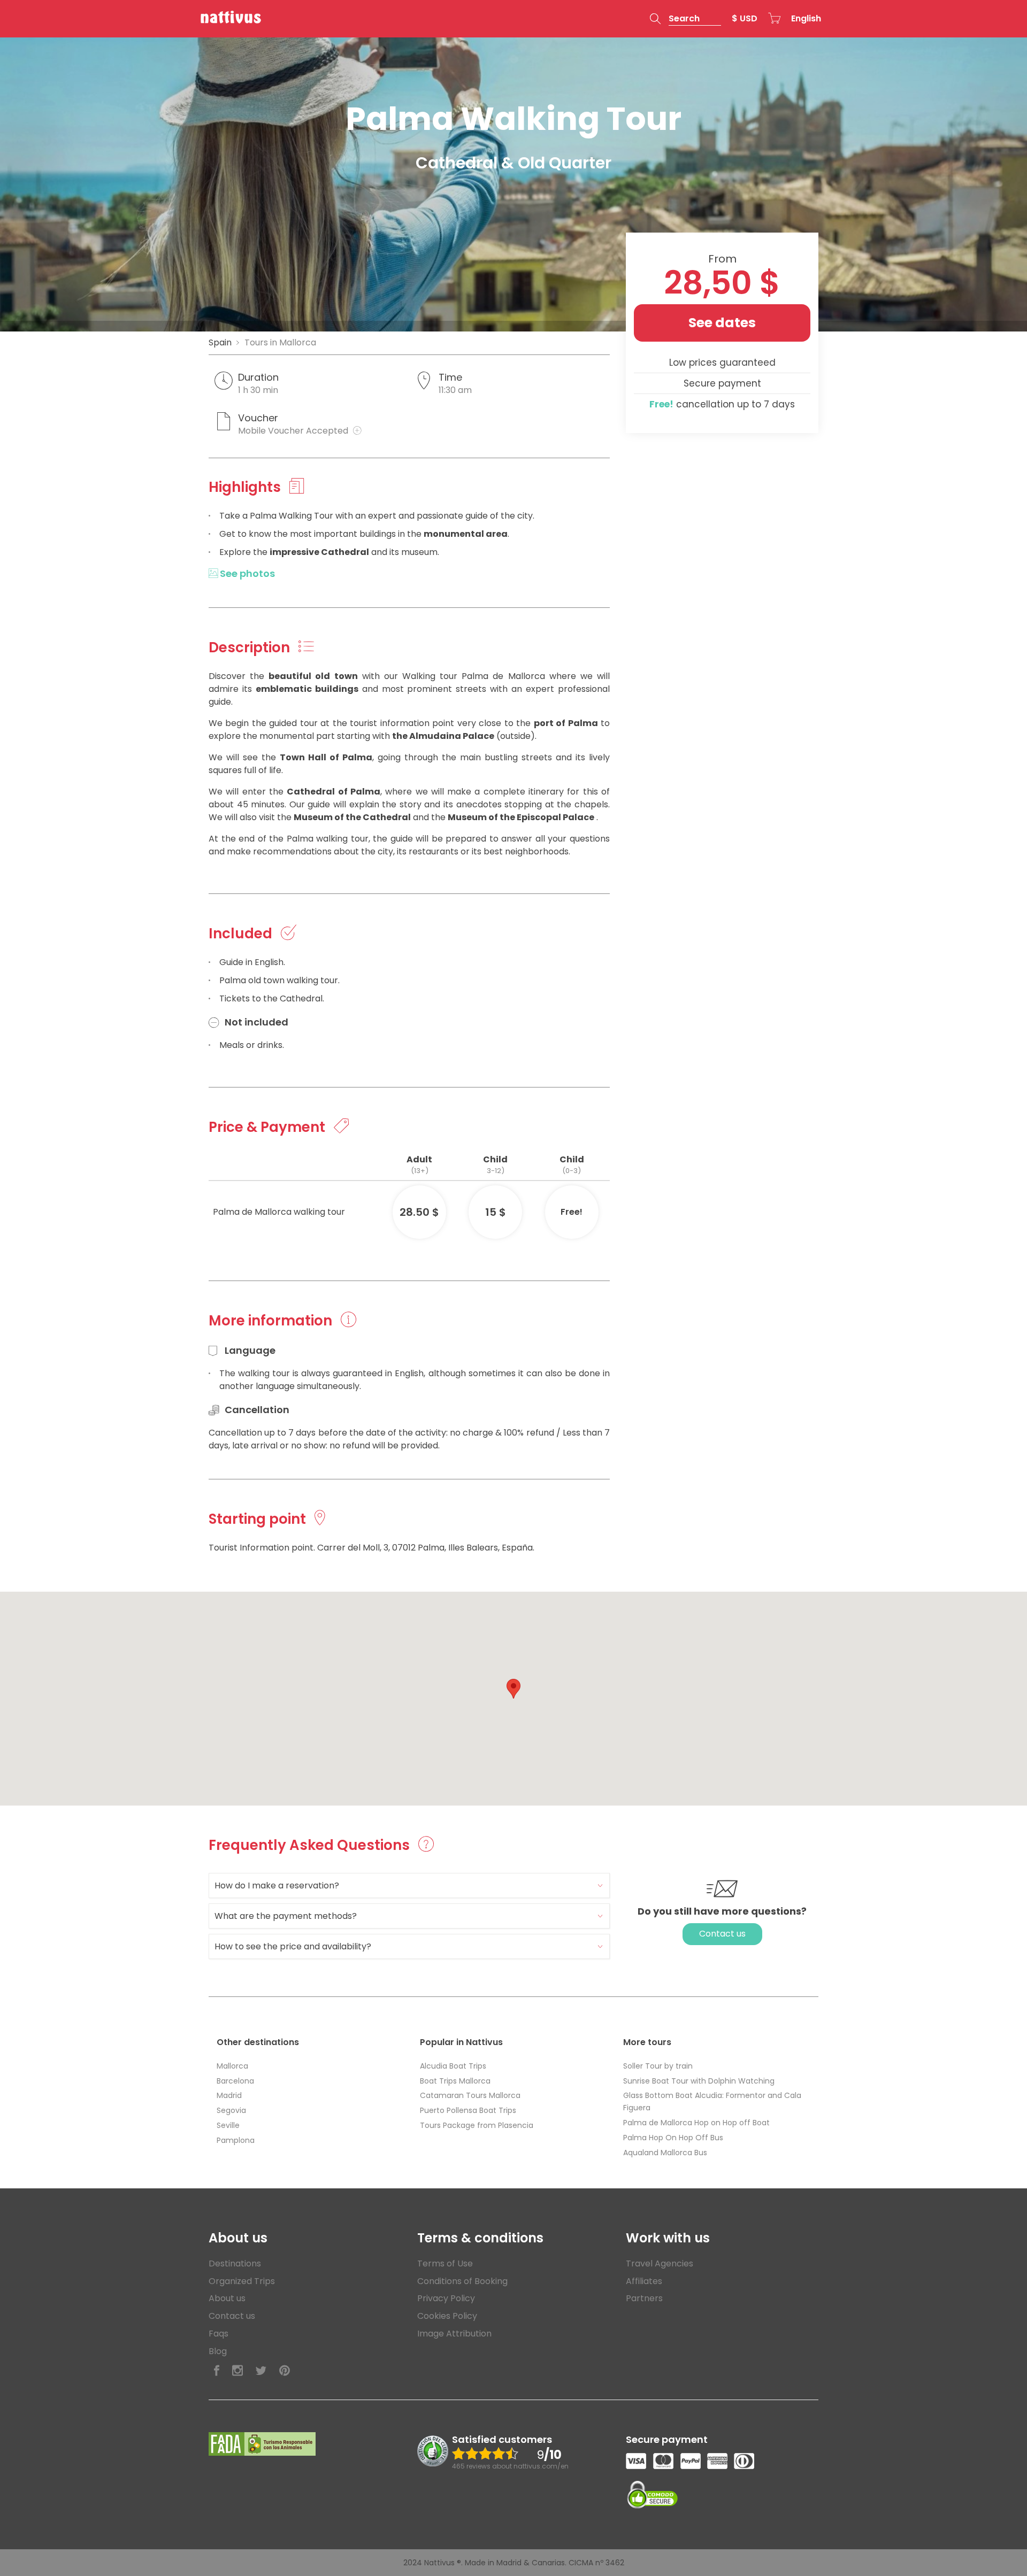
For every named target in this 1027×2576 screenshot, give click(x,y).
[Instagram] (237, 2371)
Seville (228, 2125)
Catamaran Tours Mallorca (470, 2095)
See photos (246, 573)
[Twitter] (261, 2371)
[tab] (409, 1885)
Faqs (219, 2334)
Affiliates (644, 2281)
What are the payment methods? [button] (286, 1916)
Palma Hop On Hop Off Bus (673, 2138)
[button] (685, 19)
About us (227, 2298)
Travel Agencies (660, 2263)
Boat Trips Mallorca (455, 2081)
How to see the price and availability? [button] (293, 1946)
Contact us (722, 1934)
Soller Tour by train (658, 2066)
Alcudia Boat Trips (453, 2066)
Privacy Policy (446, 2298)
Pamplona (236, 2140)
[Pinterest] (285, 2371)
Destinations (235, 2263)
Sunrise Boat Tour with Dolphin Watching (699, 2081)
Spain (220, 342)
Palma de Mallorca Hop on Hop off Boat (696, 2123)
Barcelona (235, 2081)
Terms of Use (445, 2263)
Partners (644, 2298)
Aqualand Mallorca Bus (665, 2153)
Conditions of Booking (462, 2281)
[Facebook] (217, 2371)
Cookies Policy (447, 2316)
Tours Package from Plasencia (477, 2125)
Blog (218, 2351)
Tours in (280, 342)
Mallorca (232, 2066)
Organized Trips (242, 2281)
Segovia (231, 2110)
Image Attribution (454, 2334)
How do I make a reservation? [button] (277, 1885)
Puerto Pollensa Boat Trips (468, 2110)
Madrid (229, 2095)
